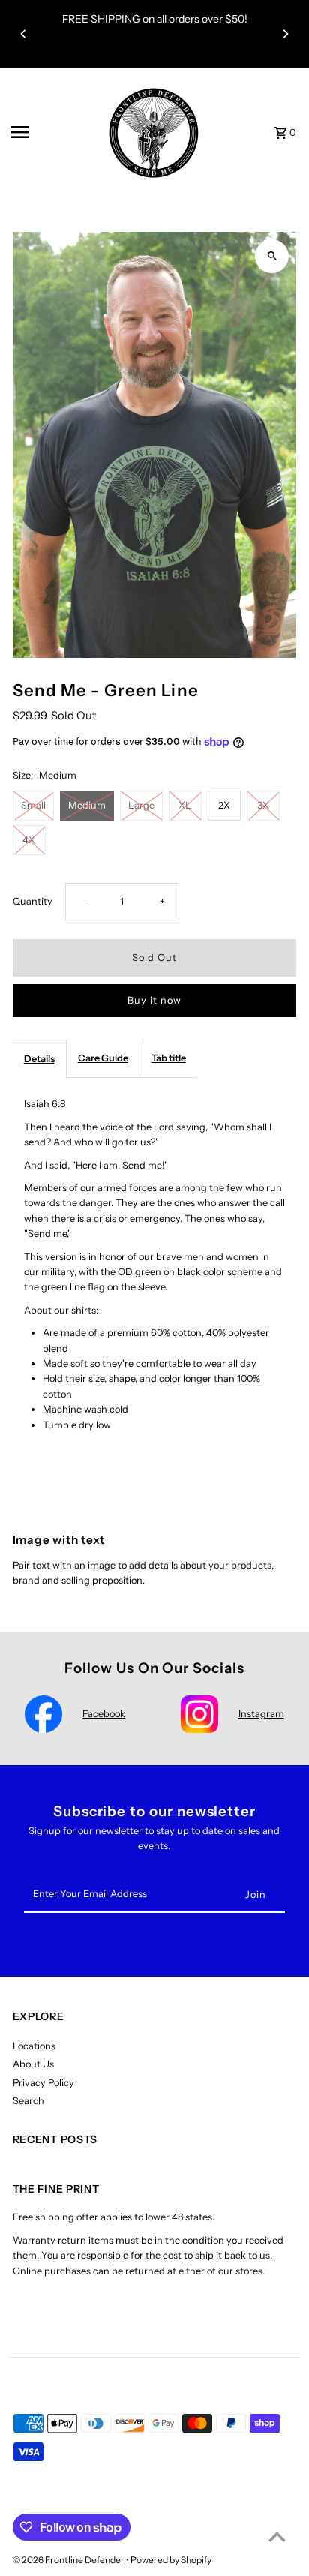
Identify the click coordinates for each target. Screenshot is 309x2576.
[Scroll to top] (277, 2537)
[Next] (285, 34)
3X (263, 805)
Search (28, 2101)
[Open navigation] (49, 132)
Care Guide (103, 1058)
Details (39, 1059)
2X (224, 805)
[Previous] (24, 34)
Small (33, 805)
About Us (33, 2064)
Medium (87, 805)
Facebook (104, 1714)
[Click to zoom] (272, 256)
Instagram (261, 1714)
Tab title (169, 1058)
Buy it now (154, 1000)
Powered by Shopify (171, 2560)
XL (185, 805)
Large (141, 805)
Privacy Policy (43, 2083)
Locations (34, 2046)
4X (29, 840)
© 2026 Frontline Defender (69, 2560)
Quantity (33, 901)
